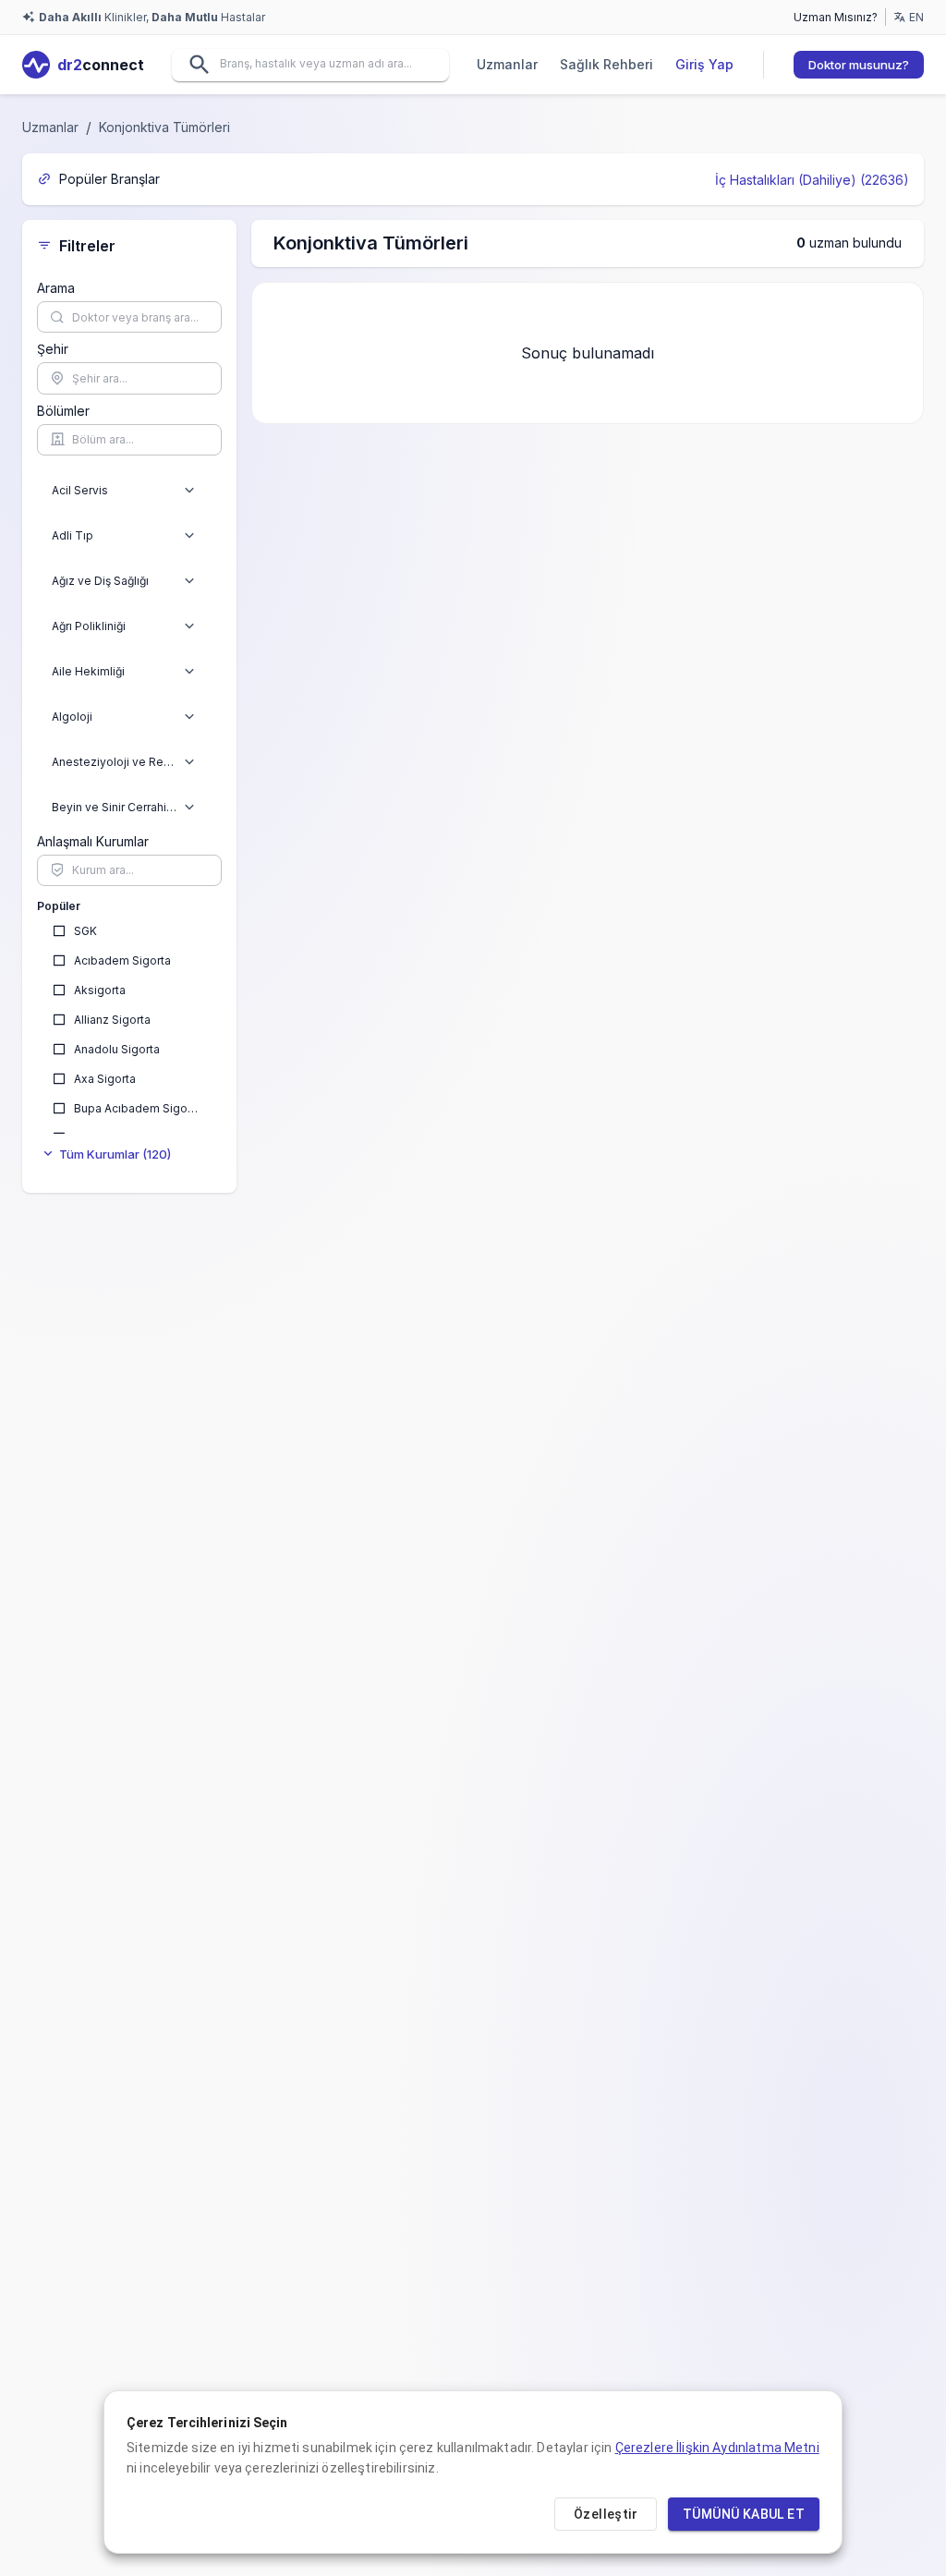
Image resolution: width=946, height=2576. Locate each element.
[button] (189, 491)
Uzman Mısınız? (836, 17)
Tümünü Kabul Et (744, 2514)
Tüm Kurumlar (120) (115, 1154)
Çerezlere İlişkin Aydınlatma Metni (717, 2448)
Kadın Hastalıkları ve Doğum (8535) (785, 180)
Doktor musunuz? (859, 65)
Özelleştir (606, 2514)
